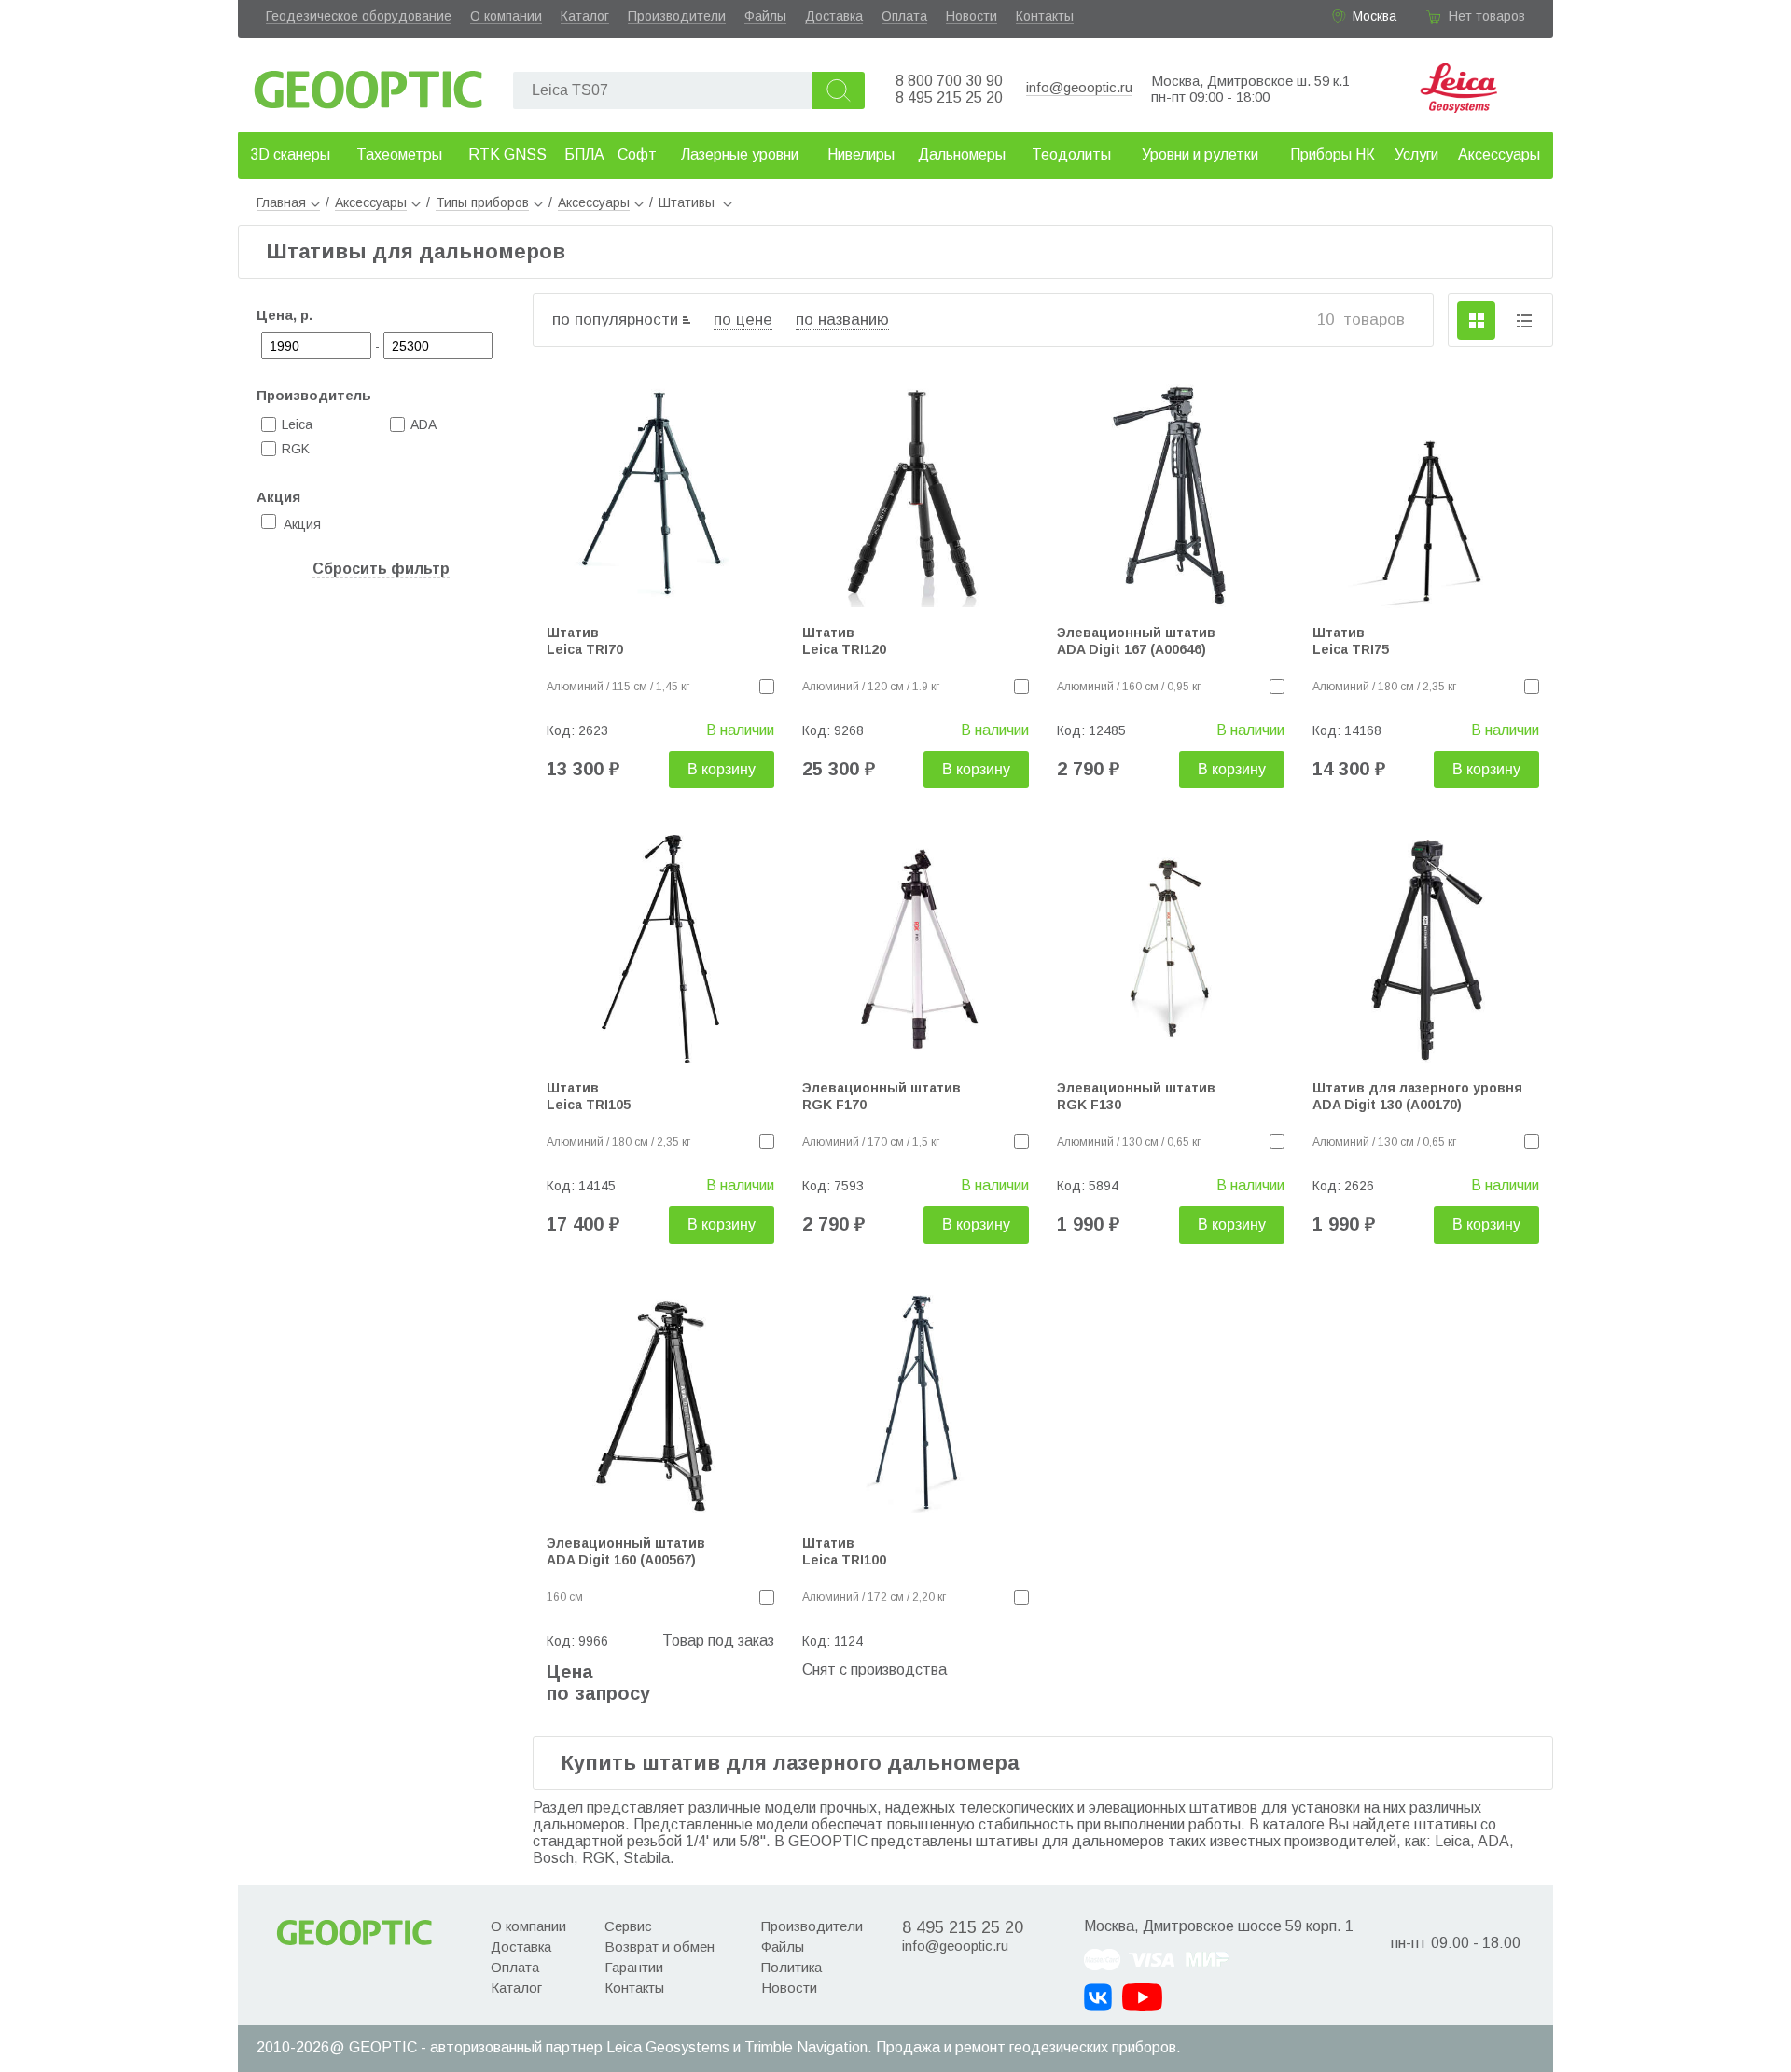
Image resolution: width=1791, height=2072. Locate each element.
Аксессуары (1499, 154)
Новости (972, 16)
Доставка (834, 16)
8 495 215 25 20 (949, 97)
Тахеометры (399, 154)
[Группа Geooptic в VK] (1098, 1997)
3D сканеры (290, 154)
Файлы (765, 16)
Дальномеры (962, 154)
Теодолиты (1071, 154)
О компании (506, 16)
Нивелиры (861, 154)
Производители (677, 16)
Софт (637, 154)
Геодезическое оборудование (359, 16)
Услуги (1416, 154)
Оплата (904, 16)
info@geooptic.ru (1079, 87)
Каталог (585, 16)
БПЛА (584, 154)
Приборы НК (1333, 154)
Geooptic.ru (368, 84)
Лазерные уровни (740, 154)
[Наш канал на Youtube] (1142, 1997)
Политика (791, 1967)
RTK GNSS (507, 154)
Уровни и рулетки (1200, 154)
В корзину (722, 769)
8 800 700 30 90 (949, 81)
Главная (281, 202)
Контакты (1045, 16)
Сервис (628, 1926)
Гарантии (634, 1967)
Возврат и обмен (659, 1947)
